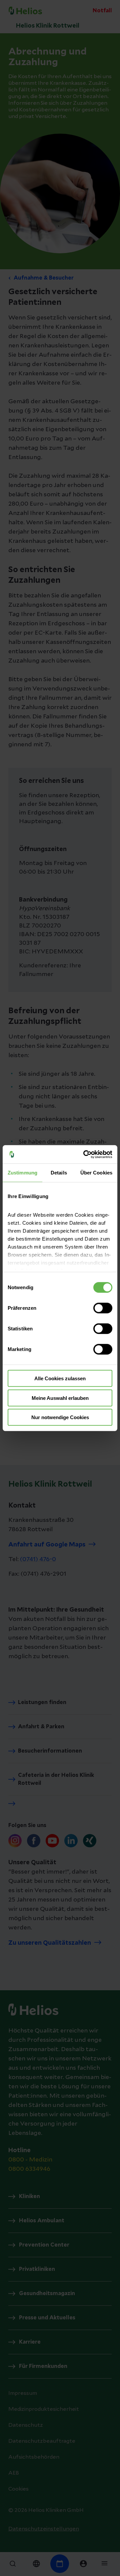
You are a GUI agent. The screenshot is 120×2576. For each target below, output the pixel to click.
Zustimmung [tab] (22, 1173)
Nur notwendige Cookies (60, 1417)
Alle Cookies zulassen (60, 1378)
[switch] (103, 1308)
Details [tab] (59, 1173)
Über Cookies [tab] (96, 1173)
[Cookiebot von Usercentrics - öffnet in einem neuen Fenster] (85, 1154)
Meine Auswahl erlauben (60, 1398)
